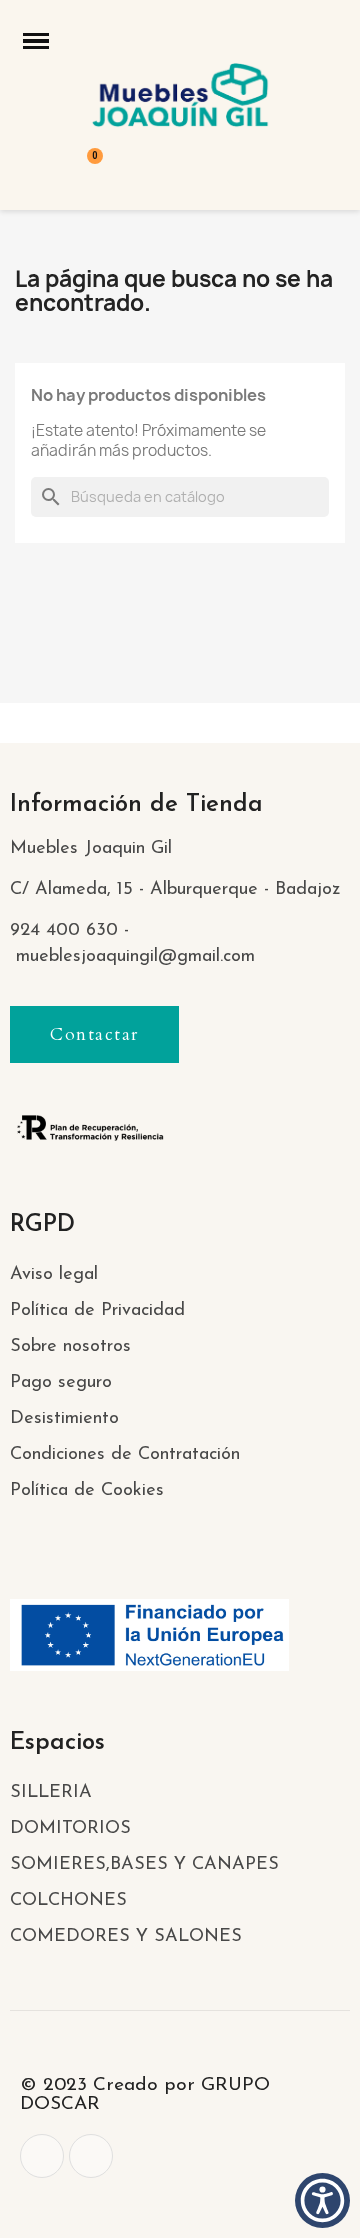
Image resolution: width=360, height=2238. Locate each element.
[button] (94, 1034)
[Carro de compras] (85, 169)
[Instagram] (91, 2156)
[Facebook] (42, 2156)
